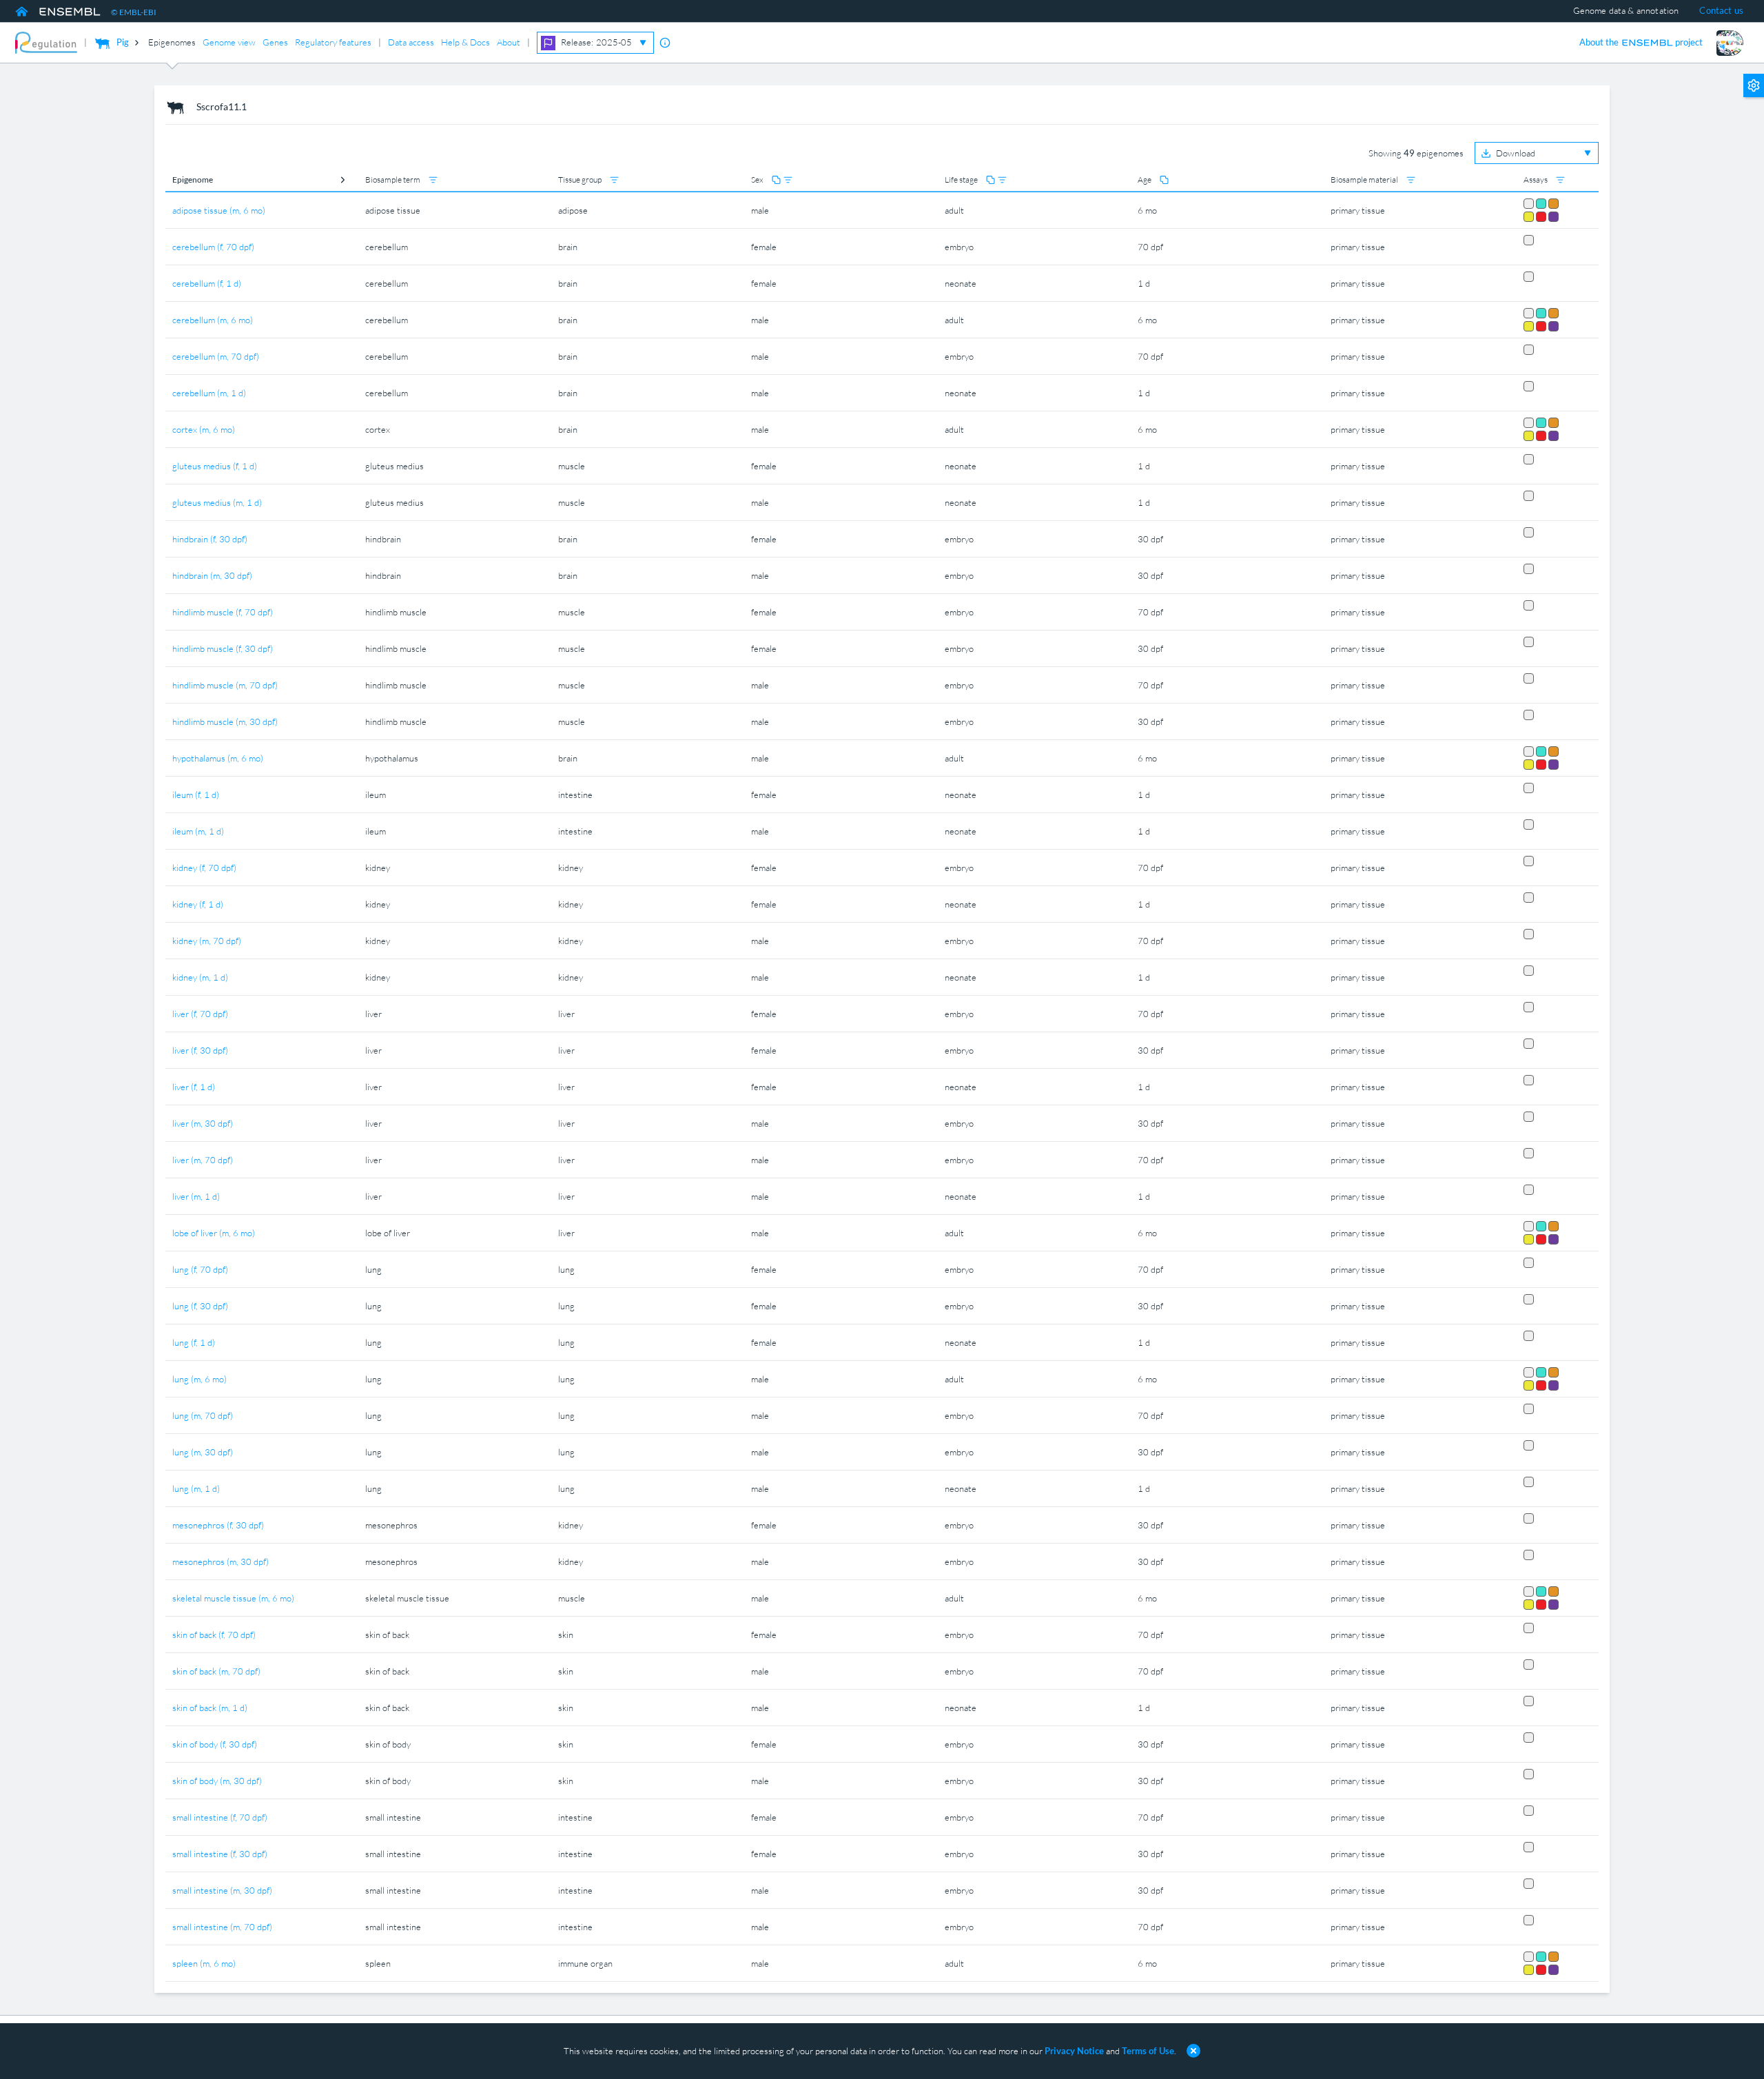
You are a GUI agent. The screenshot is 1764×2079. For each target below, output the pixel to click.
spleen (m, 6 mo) (204, 1963)
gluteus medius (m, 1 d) (217, 502)
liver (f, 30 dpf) (200, 1050)
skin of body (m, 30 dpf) (217, 1781)
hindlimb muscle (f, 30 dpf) (223, 648)
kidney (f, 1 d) (198, 904)
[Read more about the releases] (665, 43)
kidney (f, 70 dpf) (204, 868)
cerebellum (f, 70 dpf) (213, 247)
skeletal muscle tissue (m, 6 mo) (233, 1598)
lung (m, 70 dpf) (203, 1415)
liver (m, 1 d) (196, 1196)
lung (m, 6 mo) (199, 1379)
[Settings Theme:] (1754, 101)
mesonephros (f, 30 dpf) (218, 1525)
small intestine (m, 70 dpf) (222, 1927)
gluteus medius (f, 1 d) (215, 466)
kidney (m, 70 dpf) (207, 941)
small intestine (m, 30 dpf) (222, 1890)
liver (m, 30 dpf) (203, 1123)
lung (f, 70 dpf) (200, 1269)
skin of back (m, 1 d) (210, 1708)
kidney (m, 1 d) (200, 977)
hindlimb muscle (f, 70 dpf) (223, 612)
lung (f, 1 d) (194, 1342)
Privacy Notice (1074, 2051)
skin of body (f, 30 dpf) (215, 1744)
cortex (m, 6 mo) (204, 429)
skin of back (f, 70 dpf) (214, 1635)
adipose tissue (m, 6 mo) (219, 210)
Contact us (1721, 10)
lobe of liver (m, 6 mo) (214, 1233)
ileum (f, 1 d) (196, 795)
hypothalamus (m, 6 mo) (218, 758)
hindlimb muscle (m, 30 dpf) (225, 721)
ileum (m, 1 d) (198, 831)
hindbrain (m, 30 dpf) (212, 575)
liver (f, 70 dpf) (200, 1014)
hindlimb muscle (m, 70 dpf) (225, 685)
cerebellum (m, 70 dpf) (216, 356)
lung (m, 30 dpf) (203, 1452)
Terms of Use (1148, 2051)
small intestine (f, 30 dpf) (220, 1854)
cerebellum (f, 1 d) (207, 283)
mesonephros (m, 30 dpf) (220, 1561)
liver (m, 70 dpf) (203, 1160)
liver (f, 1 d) (194, 1087)
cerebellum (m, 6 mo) (213, 320)
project (1641, 42)
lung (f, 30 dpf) (200, 1306)
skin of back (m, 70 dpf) (216, 1671)
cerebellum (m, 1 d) (209, 393)
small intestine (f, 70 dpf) (220, 1817)
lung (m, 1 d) (196, 1488)
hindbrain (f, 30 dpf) (210, 539)
